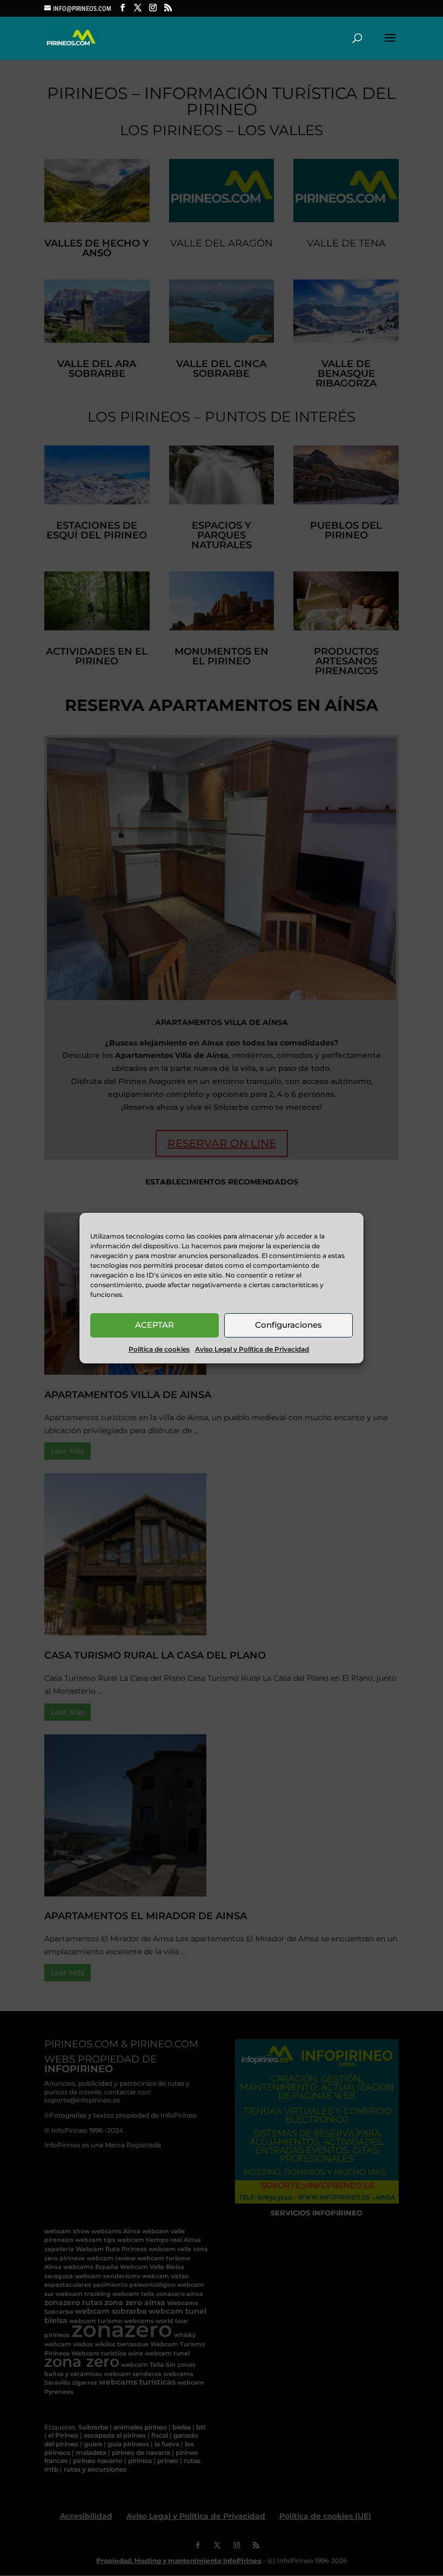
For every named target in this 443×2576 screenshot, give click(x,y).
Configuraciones (288, 1325)
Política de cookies (159, 1349)
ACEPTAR (155, 1325)
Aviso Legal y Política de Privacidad (252, 1349)
